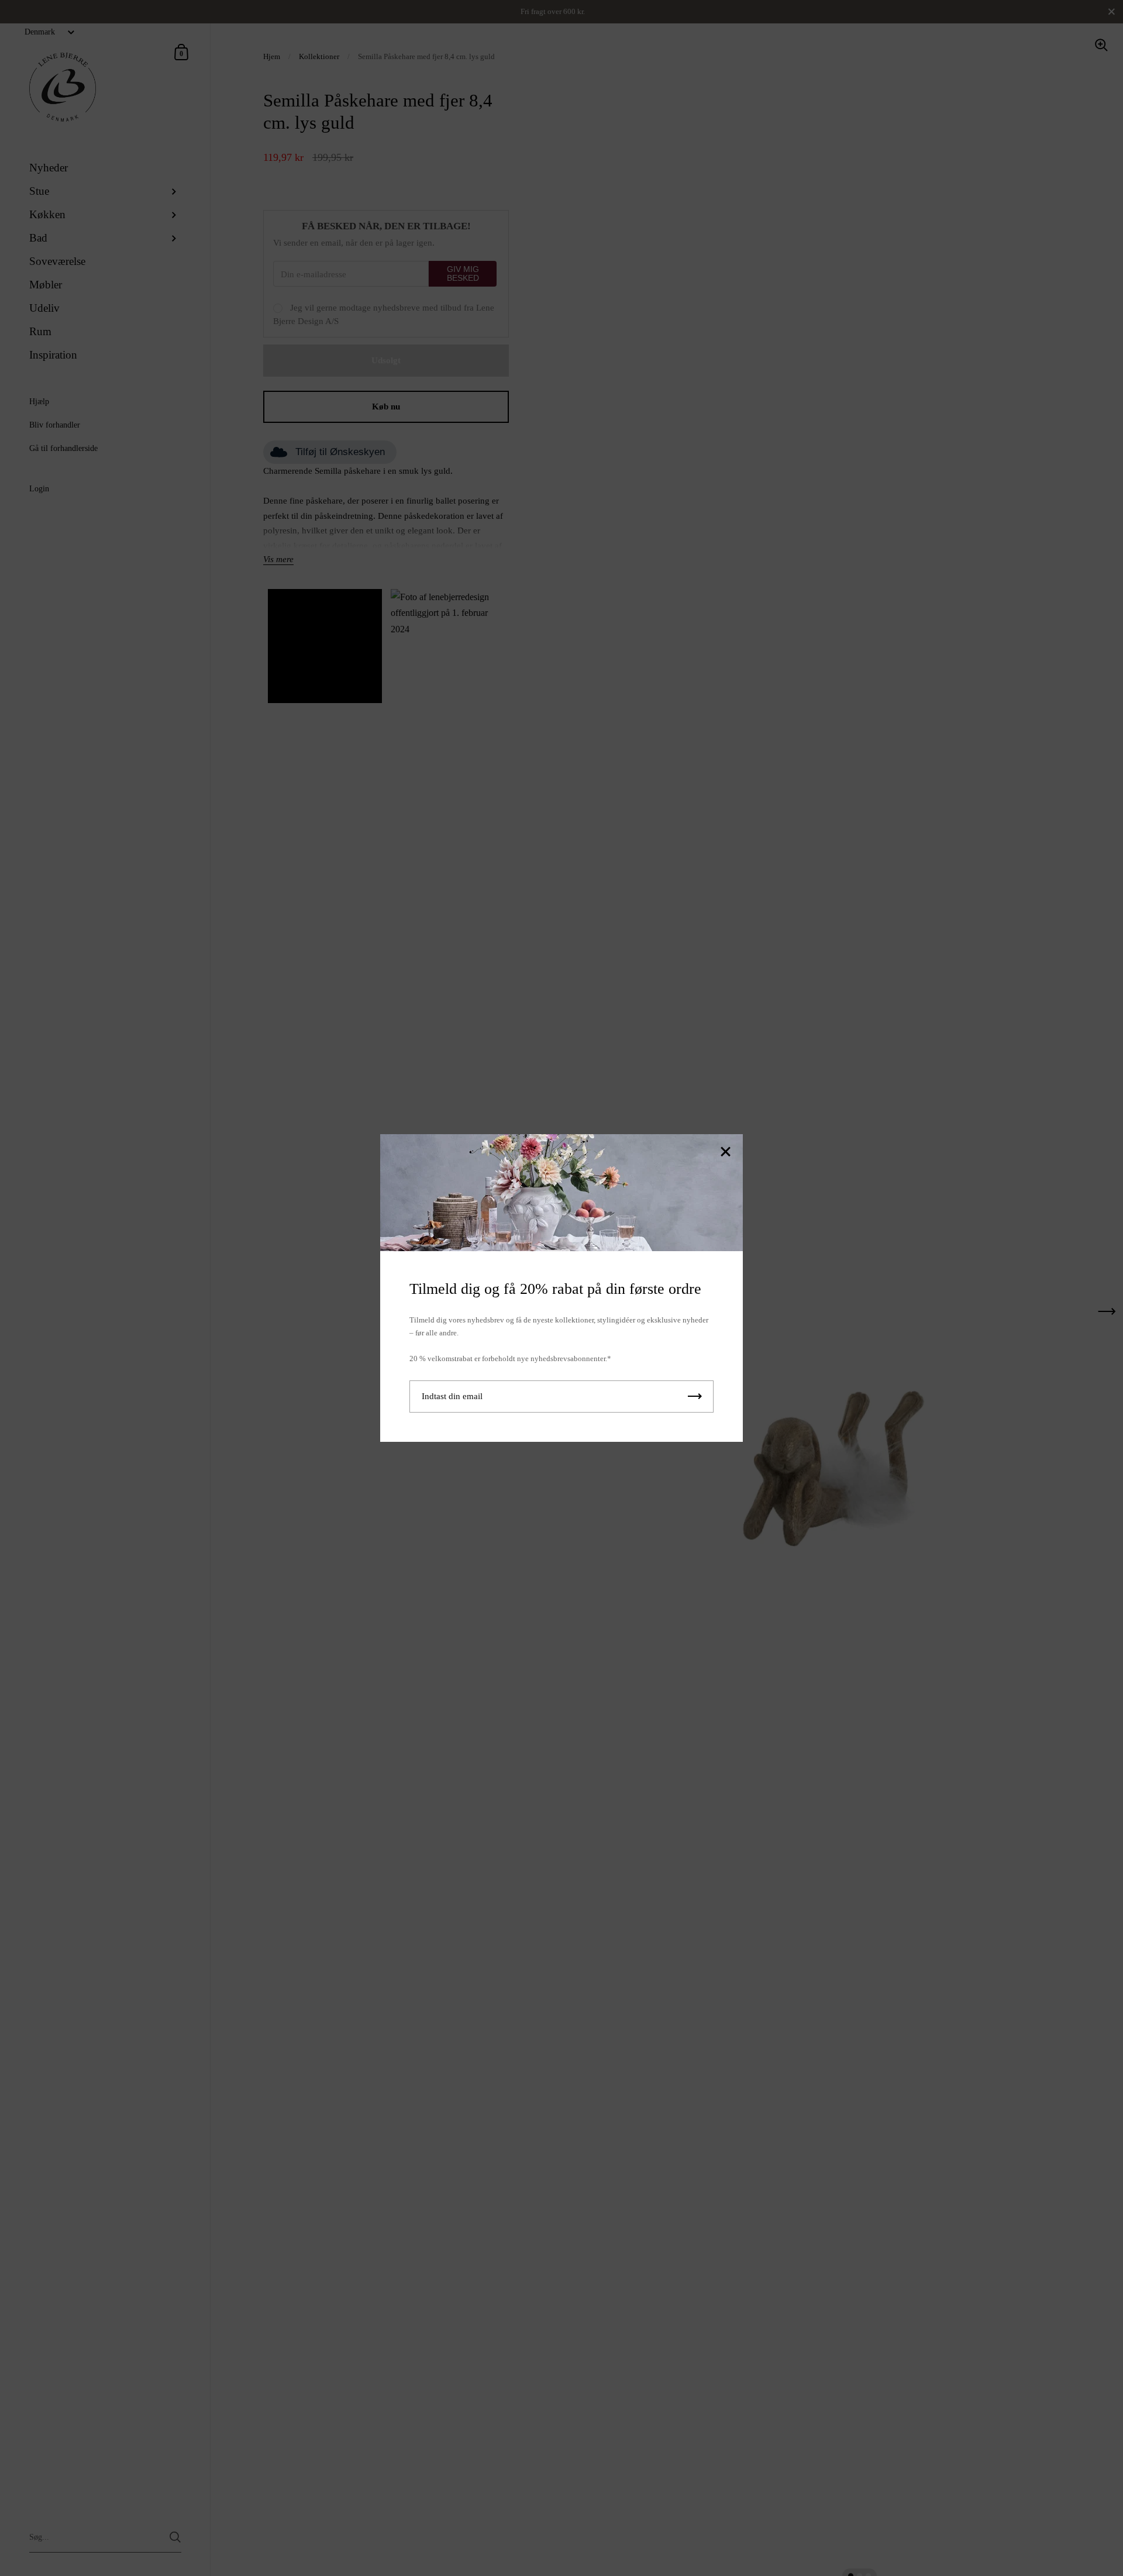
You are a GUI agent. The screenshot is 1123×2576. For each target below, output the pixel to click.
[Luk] (725, 1153)
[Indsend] (695, 1397)
